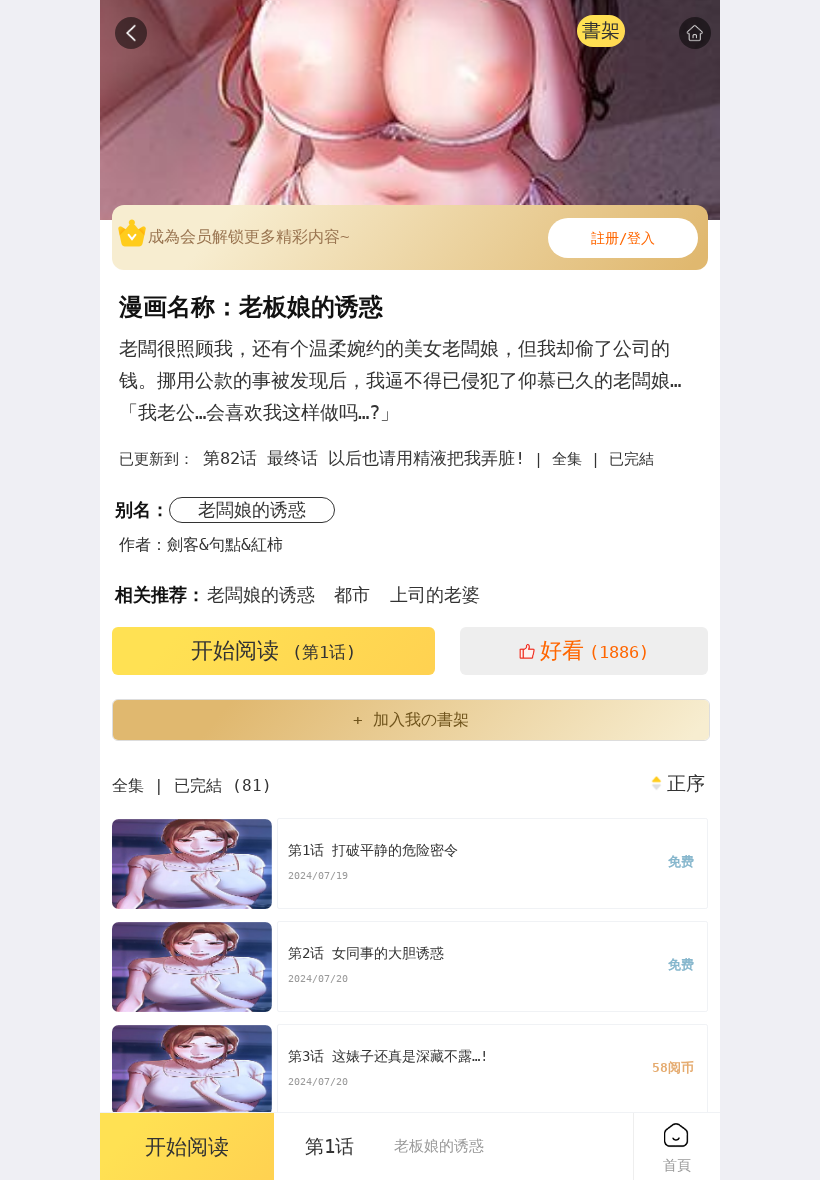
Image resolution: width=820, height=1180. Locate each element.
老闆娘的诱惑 (252, 509)
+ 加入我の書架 (411, 719)
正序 (686, 784)
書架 (601, 30)
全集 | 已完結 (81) (192, 785)
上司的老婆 (435, 594)
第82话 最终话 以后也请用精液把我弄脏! (364, 458)
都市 (352, 594)
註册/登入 (623, 238)
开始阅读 (273, 650)
